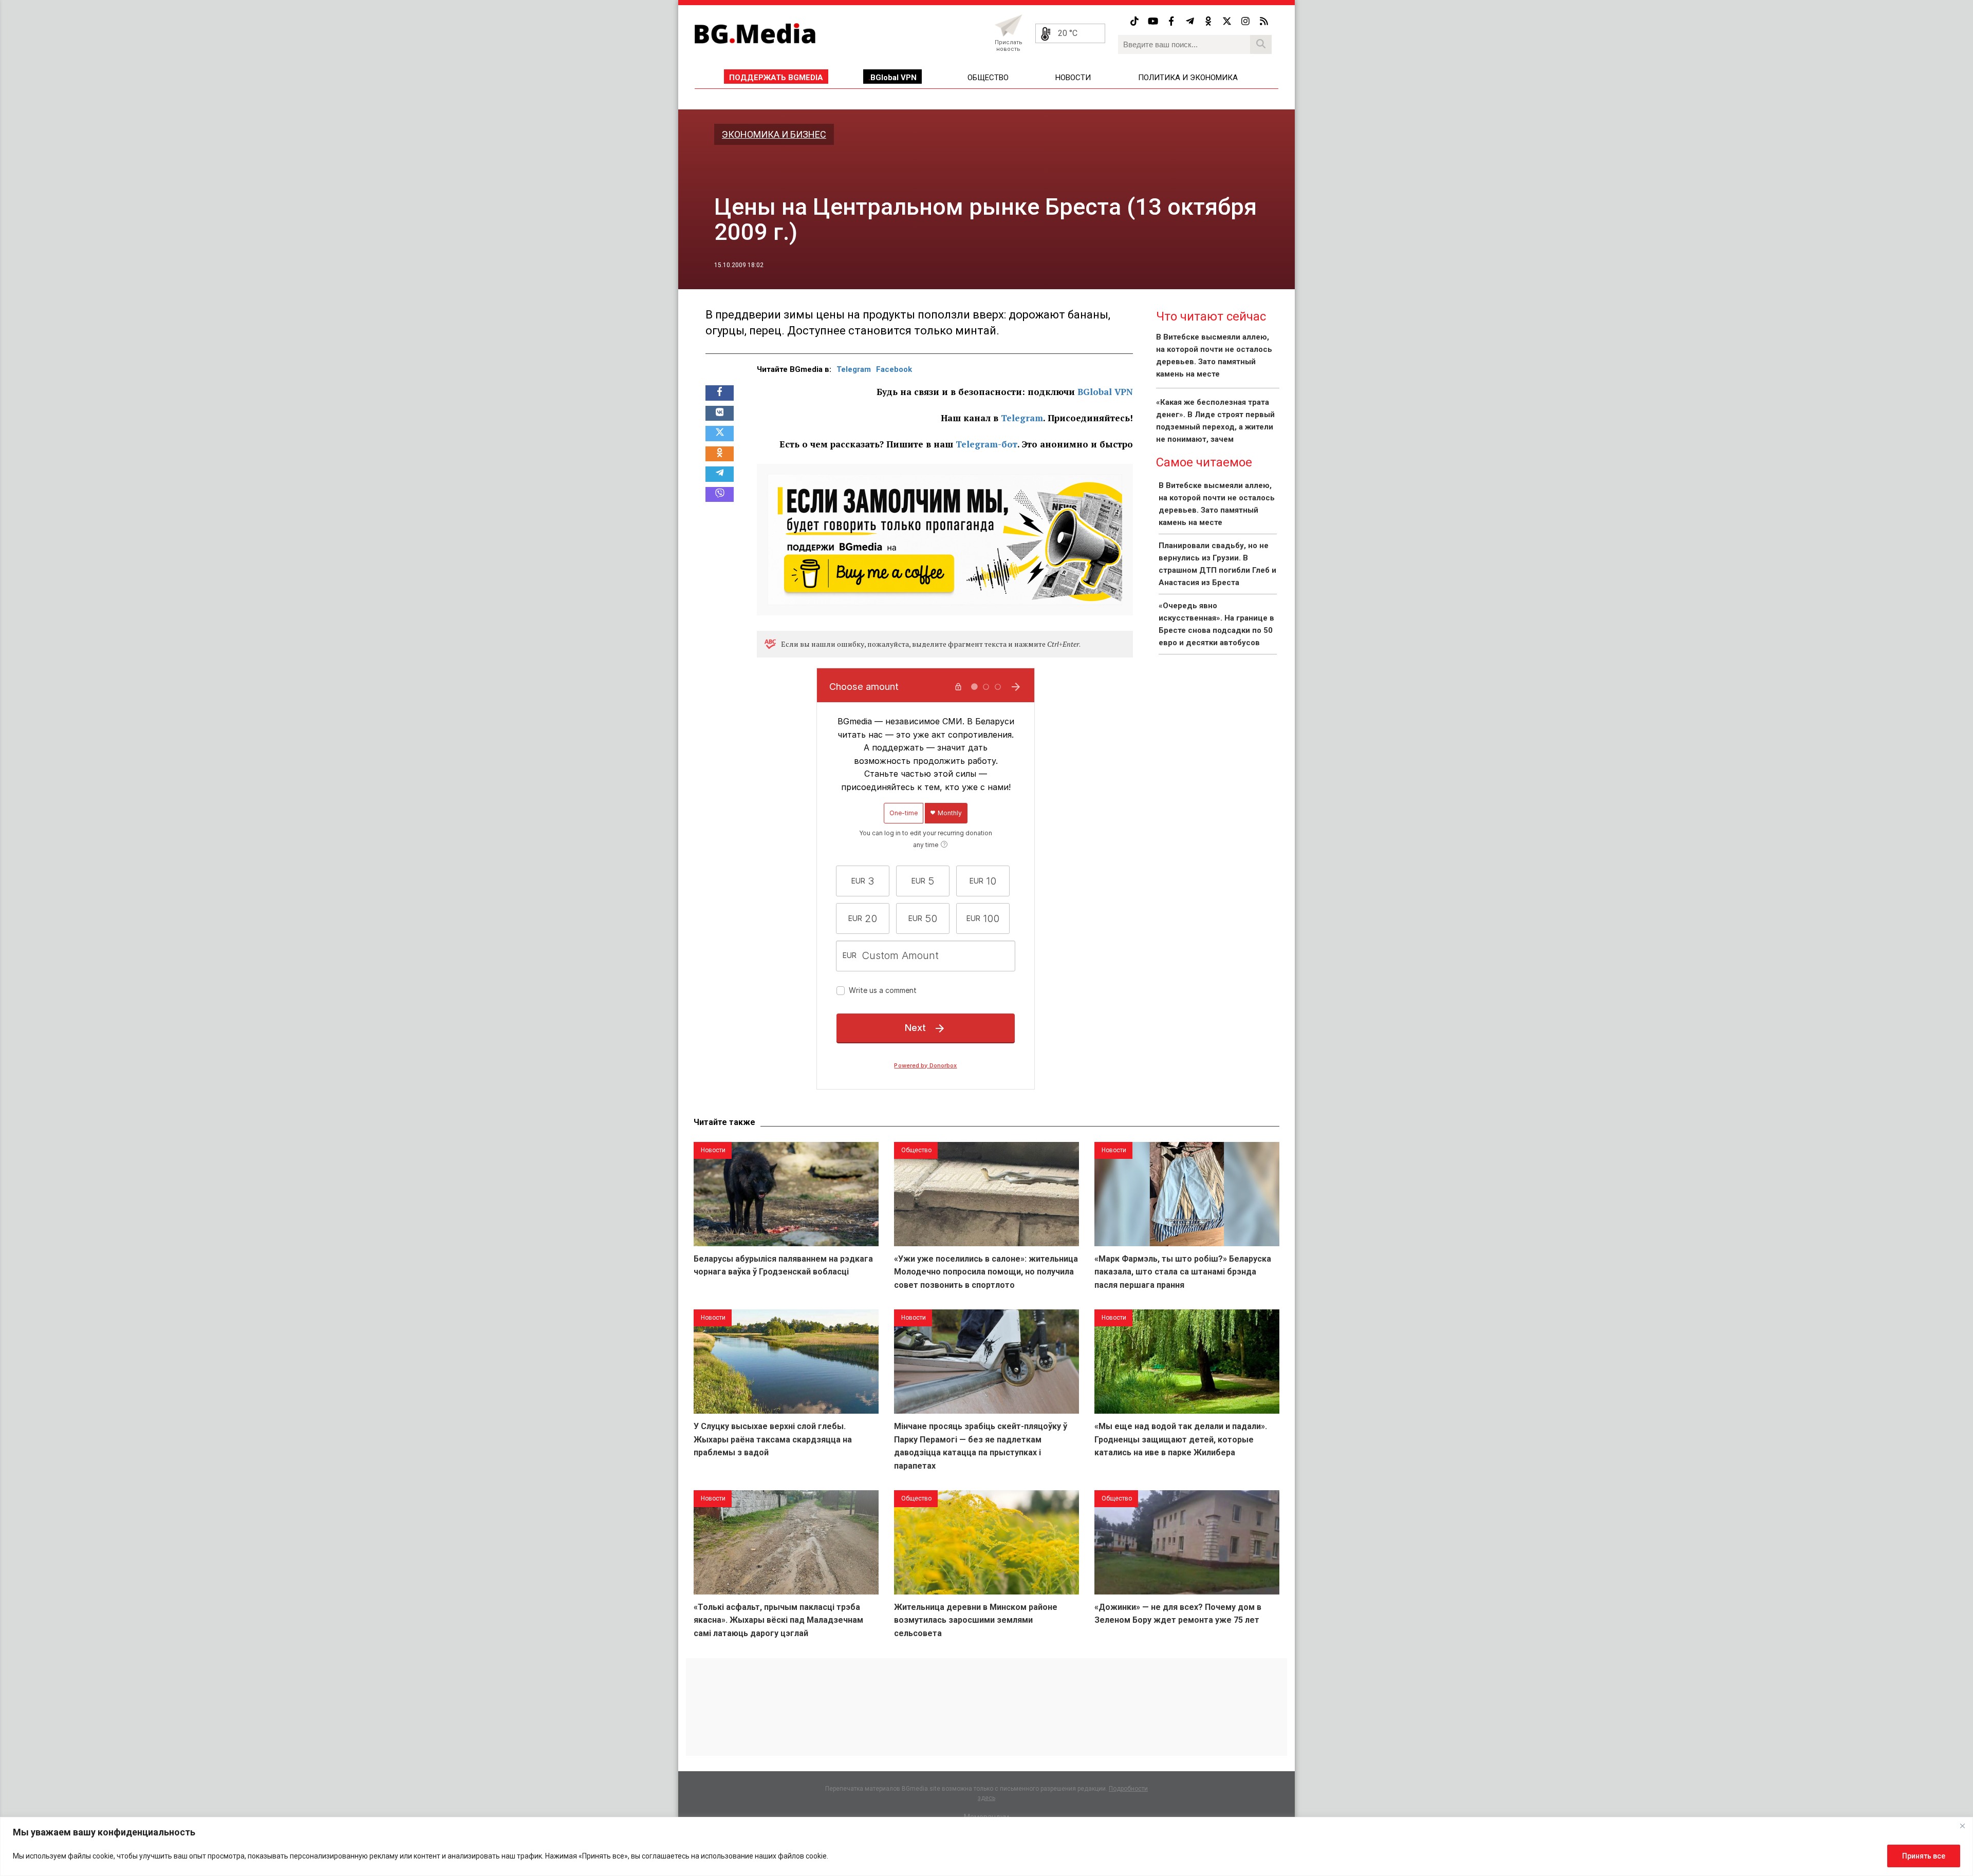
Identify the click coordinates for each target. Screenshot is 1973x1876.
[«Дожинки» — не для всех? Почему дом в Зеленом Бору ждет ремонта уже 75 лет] (1187, 1542)
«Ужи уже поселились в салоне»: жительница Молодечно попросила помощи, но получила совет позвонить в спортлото (986, 1272)
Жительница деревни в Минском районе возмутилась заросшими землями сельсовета (976, 1620)
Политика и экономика (1188, 78)
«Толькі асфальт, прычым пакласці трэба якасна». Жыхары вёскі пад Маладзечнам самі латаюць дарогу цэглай (778, 1620)
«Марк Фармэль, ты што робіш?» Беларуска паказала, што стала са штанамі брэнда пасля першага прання (1183, 1272)
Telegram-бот (986, 444)
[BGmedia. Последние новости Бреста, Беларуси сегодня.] (755, 33)
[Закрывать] (1962, 1826)
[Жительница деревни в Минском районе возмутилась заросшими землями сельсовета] (986, 1542)
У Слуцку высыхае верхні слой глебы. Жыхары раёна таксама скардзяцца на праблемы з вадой (773, 1439)
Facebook (894, 369)
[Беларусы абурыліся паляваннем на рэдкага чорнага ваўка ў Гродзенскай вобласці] (786, 1194)
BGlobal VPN (894, 78)
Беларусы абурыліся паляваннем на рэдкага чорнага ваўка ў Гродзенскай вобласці (783, 1265)
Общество (988, 78)
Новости (1073, 78)
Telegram (854, 369)
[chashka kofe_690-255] (945, 538)
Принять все (1924, 1856)
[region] (986, 1846)
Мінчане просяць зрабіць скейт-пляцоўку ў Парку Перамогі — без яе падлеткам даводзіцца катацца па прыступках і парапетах (981, 1446)
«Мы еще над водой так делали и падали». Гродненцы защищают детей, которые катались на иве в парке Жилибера (1181, 1439)
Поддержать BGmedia (776, 78)
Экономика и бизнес (774, 134)
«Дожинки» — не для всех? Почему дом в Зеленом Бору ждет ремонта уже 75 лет (1178, 1614)
